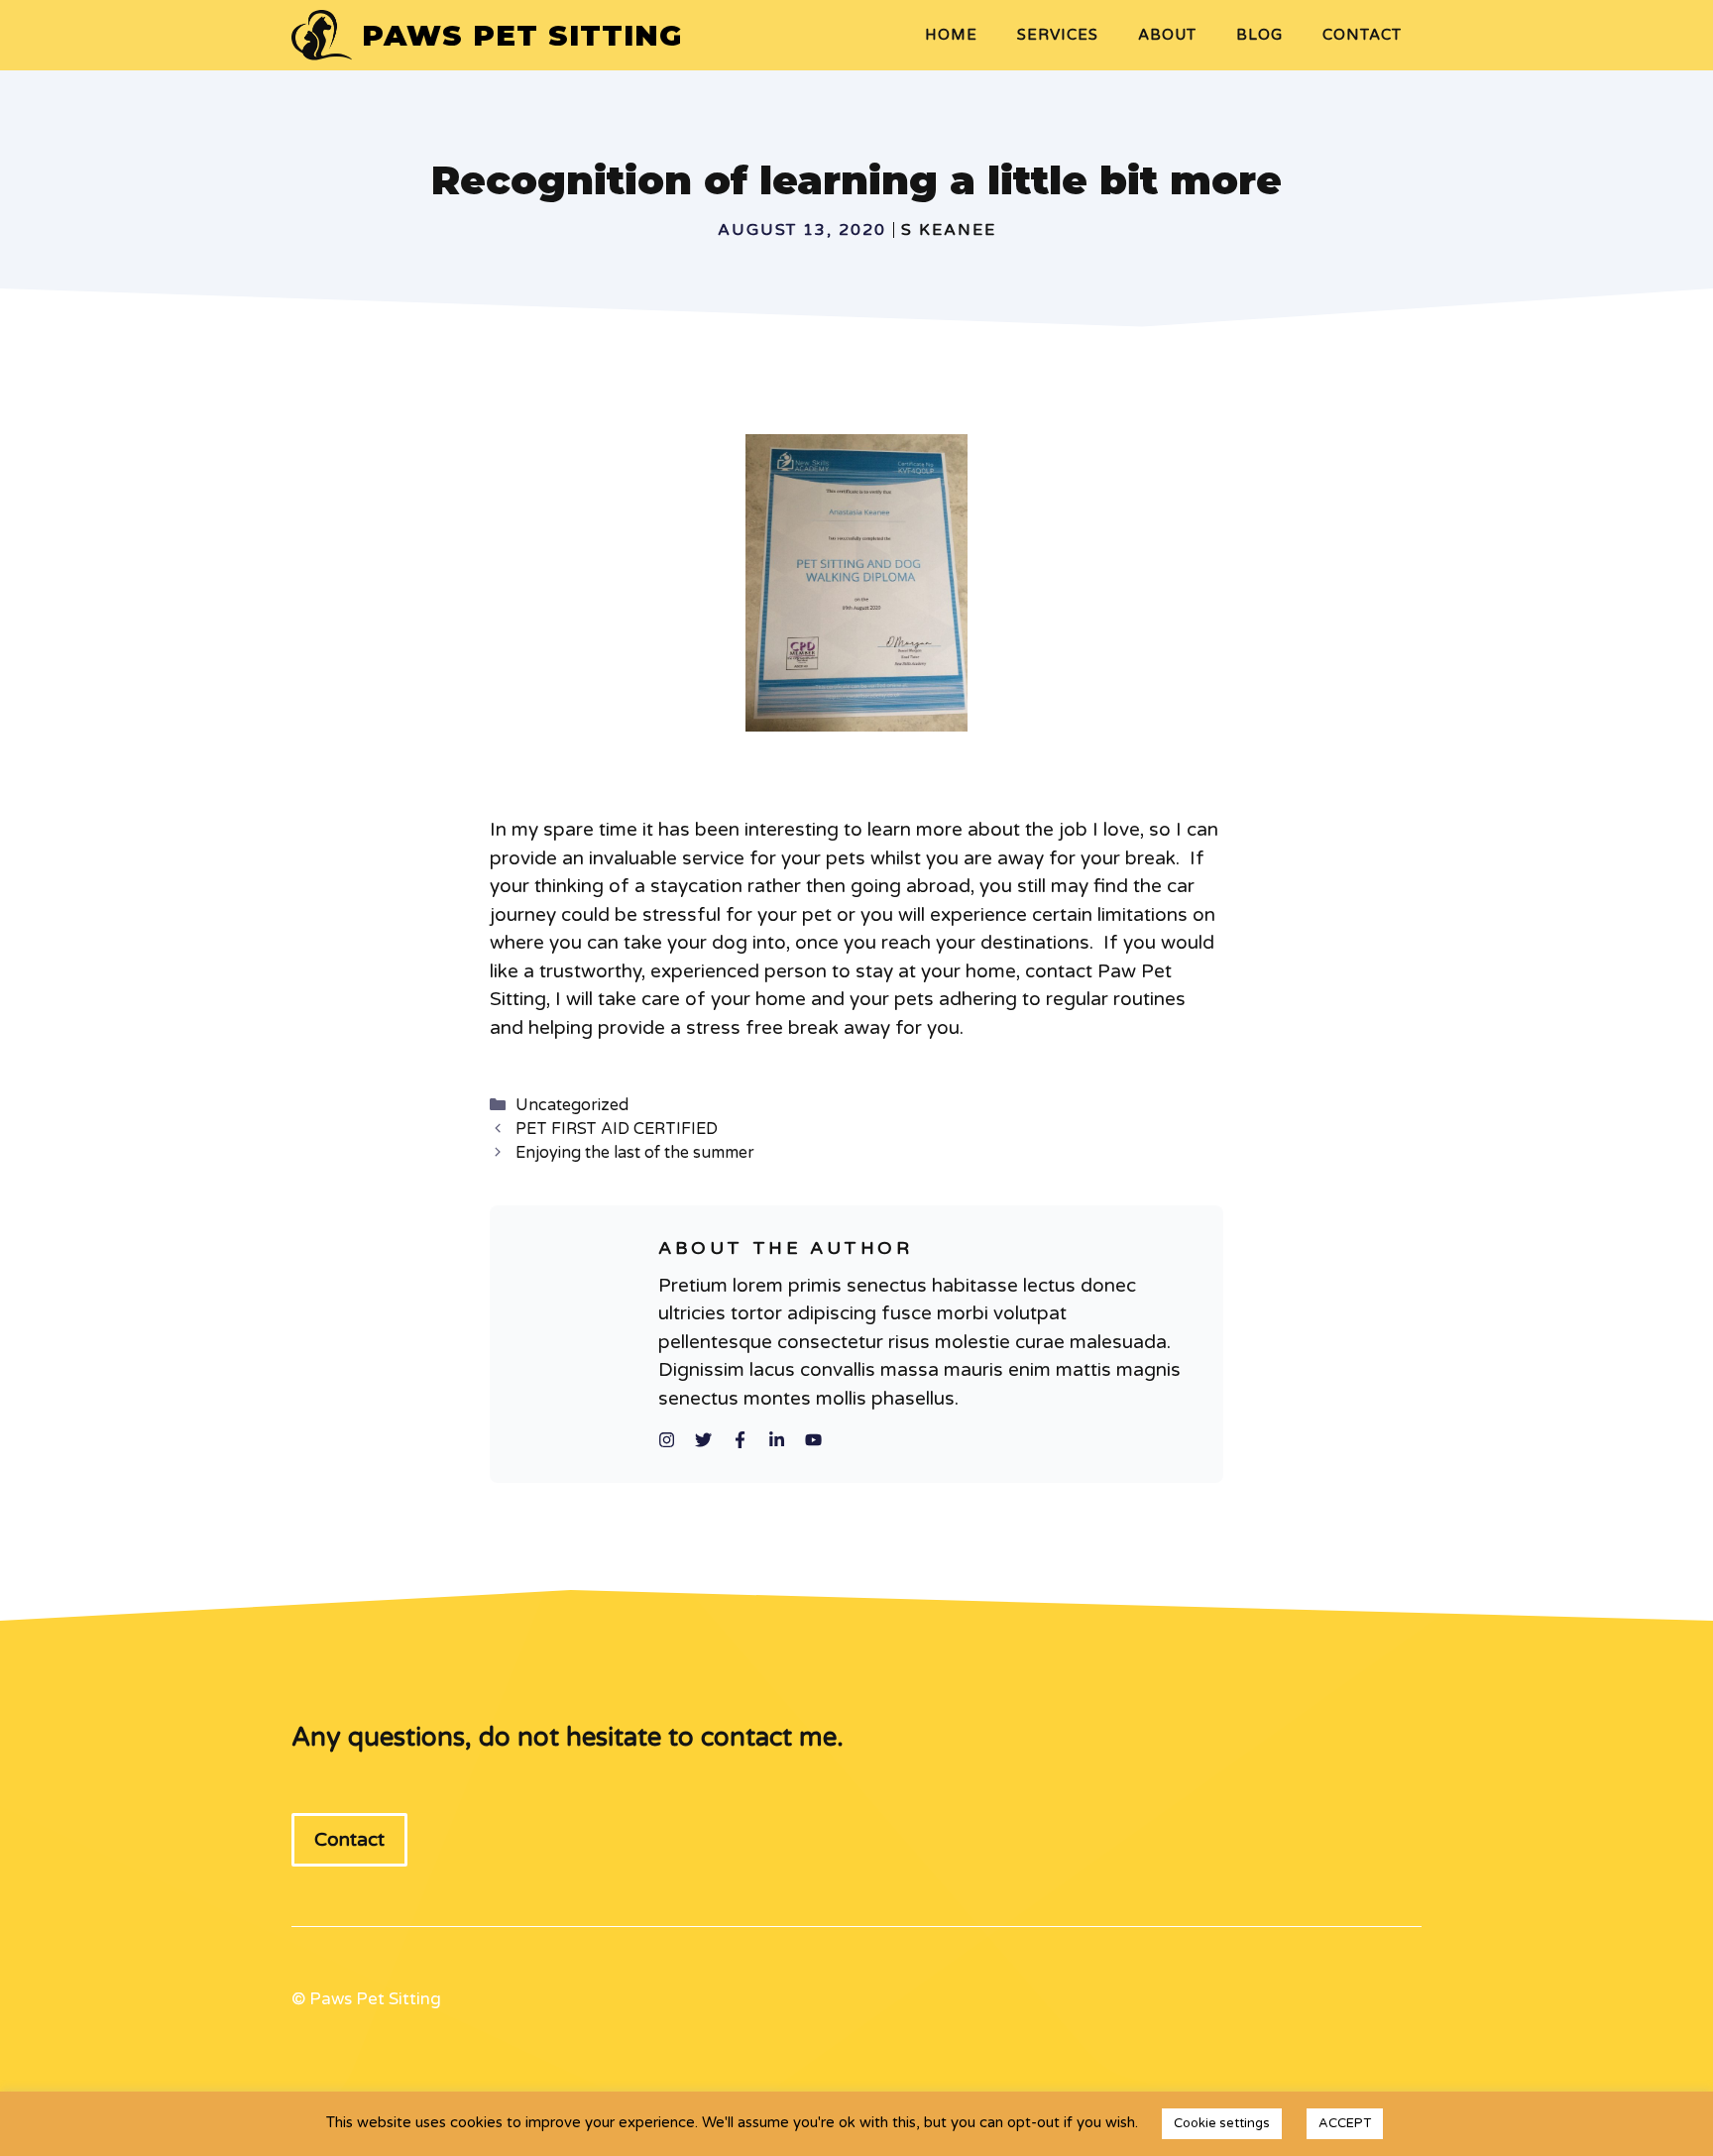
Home (951, 35)
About (1167, 35)
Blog (1259, 35)
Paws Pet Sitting (522, 35)
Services (1058, 35)
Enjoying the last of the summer (635, 1153)
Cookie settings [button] (1222, 2123)
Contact (1362, 35)
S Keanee (949, 230)
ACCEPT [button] (1345, 2123)
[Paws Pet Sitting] (322, 35)
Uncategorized (572, 1105)
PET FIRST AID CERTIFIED (617, 1129)
